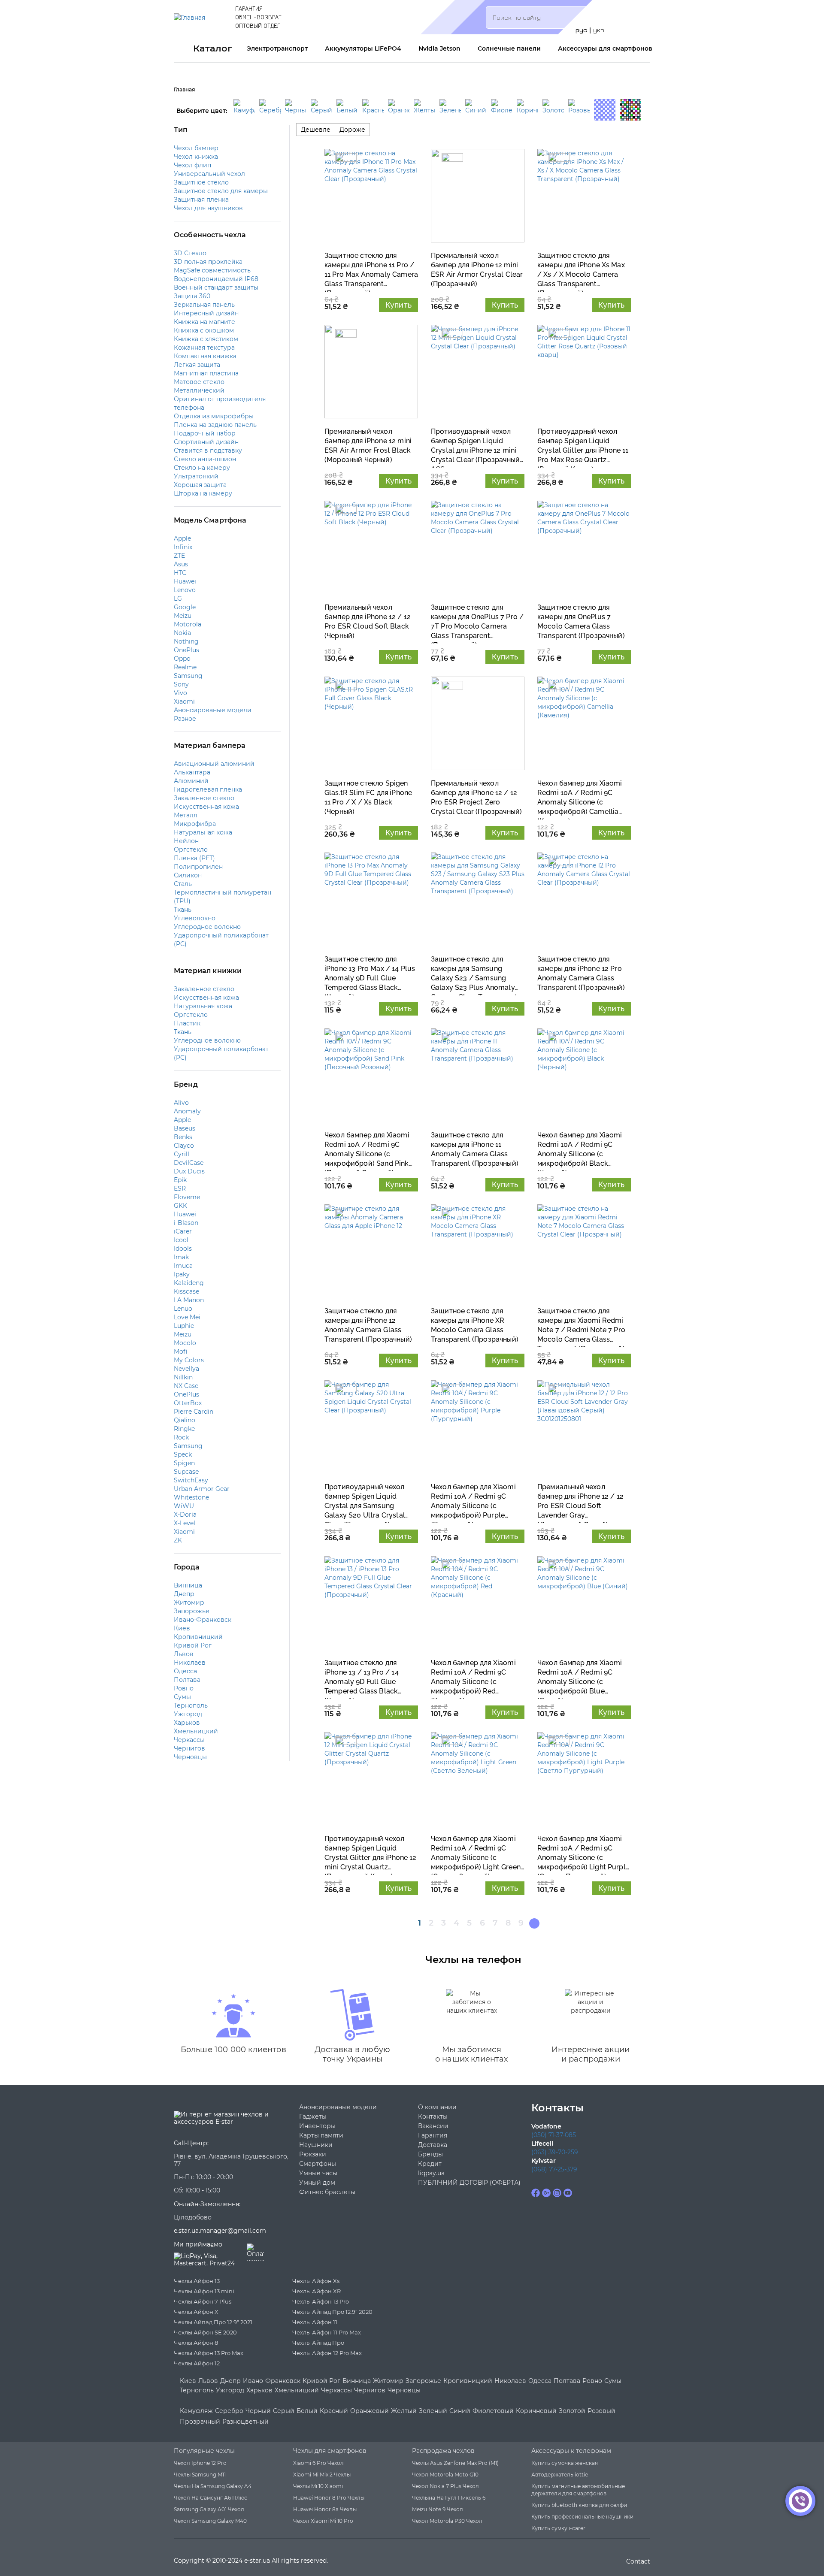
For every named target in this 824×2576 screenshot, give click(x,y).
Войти (635, 17)
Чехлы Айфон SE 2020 (205, 2332)
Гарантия (249, 8)
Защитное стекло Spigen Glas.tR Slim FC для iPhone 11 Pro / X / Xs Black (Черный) (368, 797)
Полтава (567, 2381)
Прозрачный (200, 2422)
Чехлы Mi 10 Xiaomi (318, 2486)
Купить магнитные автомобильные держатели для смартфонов (578, 2490)
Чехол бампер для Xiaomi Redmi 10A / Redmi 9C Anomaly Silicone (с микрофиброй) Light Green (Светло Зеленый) (476, 1853)
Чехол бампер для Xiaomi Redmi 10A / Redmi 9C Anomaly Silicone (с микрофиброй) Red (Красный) (473, 1677)
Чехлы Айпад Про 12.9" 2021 (213, 2322)
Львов (208, 2381)
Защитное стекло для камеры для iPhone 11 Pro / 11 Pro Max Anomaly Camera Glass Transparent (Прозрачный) (371, 270)
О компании (437, 2107)
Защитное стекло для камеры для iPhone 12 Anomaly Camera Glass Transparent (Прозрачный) (368, 1325)
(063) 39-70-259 (555, 2152)
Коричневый (536, 2411)
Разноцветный (245, 2422)
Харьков (259, 2390)
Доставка (433, 2145)
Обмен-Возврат (258, 17)
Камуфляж (196, 2411)
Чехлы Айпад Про (318, 2343)
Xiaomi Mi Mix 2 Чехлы (322, 2475)
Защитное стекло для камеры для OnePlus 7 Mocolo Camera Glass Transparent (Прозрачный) (581, 621)
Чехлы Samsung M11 (200, 2475)
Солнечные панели (509, 48)
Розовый (601, 2411)
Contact (638, 2561)
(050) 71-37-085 (554, 2135)
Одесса (540, 2381)
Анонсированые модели (338, 2107)
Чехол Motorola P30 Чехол (447, 2521)
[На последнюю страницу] (534, 1923)
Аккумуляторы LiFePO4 (363, 48)
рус (581, 30)
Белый (307, 2411)
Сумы (613, 2381)
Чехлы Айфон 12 (197, 2363)
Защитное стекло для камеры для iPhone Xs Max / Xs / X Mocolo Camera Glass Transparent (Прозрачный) (581, 270)
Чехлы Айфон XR (317, 2291)
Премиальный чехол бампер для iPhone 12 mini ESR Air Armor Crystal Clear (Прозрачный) (477, 270)
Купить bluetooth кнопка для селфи (579, 2505)
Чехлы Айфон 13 (197, 2281)
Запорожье (423, 2381)
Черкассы (336, 2390)
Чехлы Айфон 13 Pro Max (209, 2353)
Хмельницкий (297, 2390)
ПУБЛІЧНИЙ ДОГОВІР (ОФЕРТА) (469, 2183)
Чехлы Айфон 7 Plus (203, 2301)
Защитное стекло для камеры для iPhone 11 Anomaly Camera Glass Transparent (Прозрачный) (475, 1149)
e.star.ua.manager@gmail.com (220, 2231)
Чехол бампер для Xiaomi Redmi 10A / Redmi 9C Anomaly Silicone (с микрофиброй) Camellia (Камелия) (580, 798)
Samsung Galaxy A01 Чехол (209, 2509)
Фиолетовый (493, 2411)
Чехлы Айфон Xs (316, 2281)
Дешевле (316, 130)
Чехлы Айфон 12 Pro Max (327, 2353)
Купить (398, 305)
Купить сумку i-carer (558, 2528)
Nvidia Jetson (439, 48)
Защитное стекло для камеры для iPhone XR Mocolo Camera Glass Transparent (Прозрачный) (475, 1325)
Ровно (592, 2381)
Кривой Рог (321, 2381)
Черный (258, 2411)
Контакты (433, 2117)
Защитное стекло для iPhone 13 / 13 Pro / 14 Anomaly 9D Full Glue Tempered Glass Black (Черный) (362, 1677)
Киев (188, 2381)
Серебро (229, 2411)
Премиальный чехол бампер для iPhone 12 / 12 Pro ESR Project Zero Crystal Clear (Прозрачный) (476, 797)
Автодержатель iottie (560, 2475)
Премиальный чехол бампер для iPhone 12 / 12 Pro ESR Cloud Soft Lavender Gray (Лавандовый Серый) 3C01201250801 (580, 1501)
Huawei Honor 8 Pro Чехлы (329, 2498)
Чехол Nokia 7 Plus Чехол (445, 2486)
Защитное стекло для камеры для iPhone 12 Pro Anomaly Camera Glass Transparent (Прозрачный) (581, 973)
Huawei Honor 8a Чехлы (325, 2509)
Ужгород (230, 2390)
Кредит (430, 2164)
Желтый (404, 2411)
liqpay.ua (431, 2173)
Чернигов (370, 2390)
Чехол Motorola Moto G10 (445, 2475)
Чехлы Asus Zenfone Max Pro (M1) (455, 2463)
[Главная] (189, 17)
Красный (334, 2411)
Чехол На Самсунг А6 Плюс (211, 2498)
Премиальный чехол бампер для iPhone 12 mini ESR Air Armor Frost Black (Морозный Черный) (368, 446)
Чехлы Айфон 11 (315, 2322)
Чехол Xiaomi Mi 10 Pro (323, 2521)
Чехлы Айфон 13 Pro (321, 2301)
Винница (357, 2381)
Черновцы (404, 2390)
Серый (284, 2411)
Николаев (510, 2381)
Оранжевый (370, 2411)
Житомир (388, 2381)
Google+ (546, 2193)
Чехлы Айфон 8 (196, 2343)
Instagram (557, 2193)
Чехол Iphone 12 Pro (200, 2463)
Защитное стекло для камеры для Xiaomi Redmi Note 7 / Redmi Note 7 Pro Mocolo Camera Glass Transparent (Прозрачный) (581, 1326)
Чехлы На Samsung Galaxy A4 (213, 2486)
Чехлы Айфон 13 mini (204, 2291)
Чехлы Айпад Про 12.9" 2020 (332, 2312)
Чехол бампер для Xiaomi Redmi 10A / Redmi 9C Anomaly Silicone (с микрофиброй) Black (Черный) (580, 1150)
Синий (460, 2411)
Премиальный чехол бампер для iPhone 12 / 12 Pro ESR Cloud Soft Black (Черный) (368, 621)
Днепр (230, 2381)
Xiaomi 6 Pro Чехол (318, 2463)
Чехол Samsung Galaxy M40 (210, 2521)
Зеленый (433, 2411)
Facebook (536, 2193)
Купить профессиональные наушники (582, 2517)
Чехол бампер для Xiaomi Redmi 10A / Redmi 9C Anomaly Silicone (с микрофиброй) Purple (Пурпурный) (473, 1501)
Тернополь (197, 2390)
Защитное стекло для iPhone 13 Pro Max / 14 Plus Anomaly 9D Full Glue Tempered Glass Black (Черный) (370, 974)
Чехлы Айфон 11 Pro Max (327, 2332)
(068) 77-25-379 (554, 2169)
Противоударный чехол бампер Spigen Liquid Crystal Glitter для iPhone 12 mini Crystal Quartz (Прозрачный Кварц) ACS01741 (371, 1853)
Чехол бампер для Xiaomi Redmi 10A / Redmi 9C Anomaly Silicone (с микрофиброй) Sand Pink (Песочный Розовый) (367, 1150)
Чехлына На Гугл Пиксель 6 (449, 2498)
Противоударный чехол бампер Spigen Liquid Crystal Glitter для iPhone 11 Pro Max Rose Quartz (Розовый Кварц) (583, 446)
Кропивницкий (468, 2381)
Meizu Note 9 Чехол (438, 2509)
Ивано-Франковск (272, 2381)
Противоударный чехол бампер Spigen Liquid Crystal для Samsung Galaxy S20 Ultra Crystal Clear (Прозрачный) (365, 1501)
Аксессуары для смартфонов (605, 48)
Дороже (352, 130)
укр (599, 30)
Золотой (572, 2411)
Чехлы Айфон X (196, 2312)
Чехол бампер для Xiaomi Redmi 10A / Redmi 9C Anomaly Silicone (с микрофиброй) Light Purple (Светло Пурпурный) (583, 1853)
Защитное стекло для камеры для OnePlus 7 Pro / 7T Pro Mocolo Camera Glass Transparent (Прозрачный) (477, 622)
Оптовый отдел (258, 26)
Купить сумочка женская (565, 2463)
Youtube (568, 2193)
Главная (184, 89)
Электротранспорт (277, 48)
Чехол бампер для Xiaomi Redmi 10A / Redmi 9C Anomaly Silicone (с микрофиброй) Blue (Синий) (580, 1677)
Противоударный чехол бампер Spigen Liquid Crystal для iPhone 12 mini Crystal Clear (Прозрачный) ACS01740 (476, 446)
